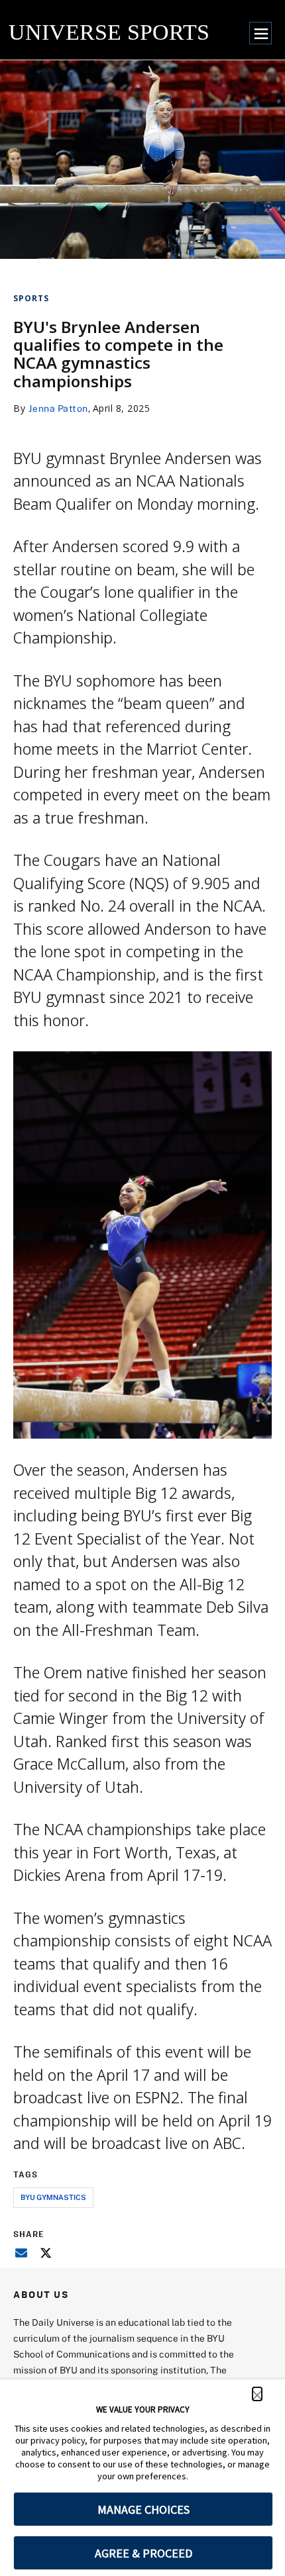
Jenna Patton (58, 408)
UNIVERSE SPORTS (109, 32)
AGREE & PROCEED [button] (143, 2553)
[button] (257, 2394)
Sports (31, 298)
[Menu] (260, 33)
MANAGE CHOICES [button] (143, 2509)
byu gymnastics (53, 2197)
